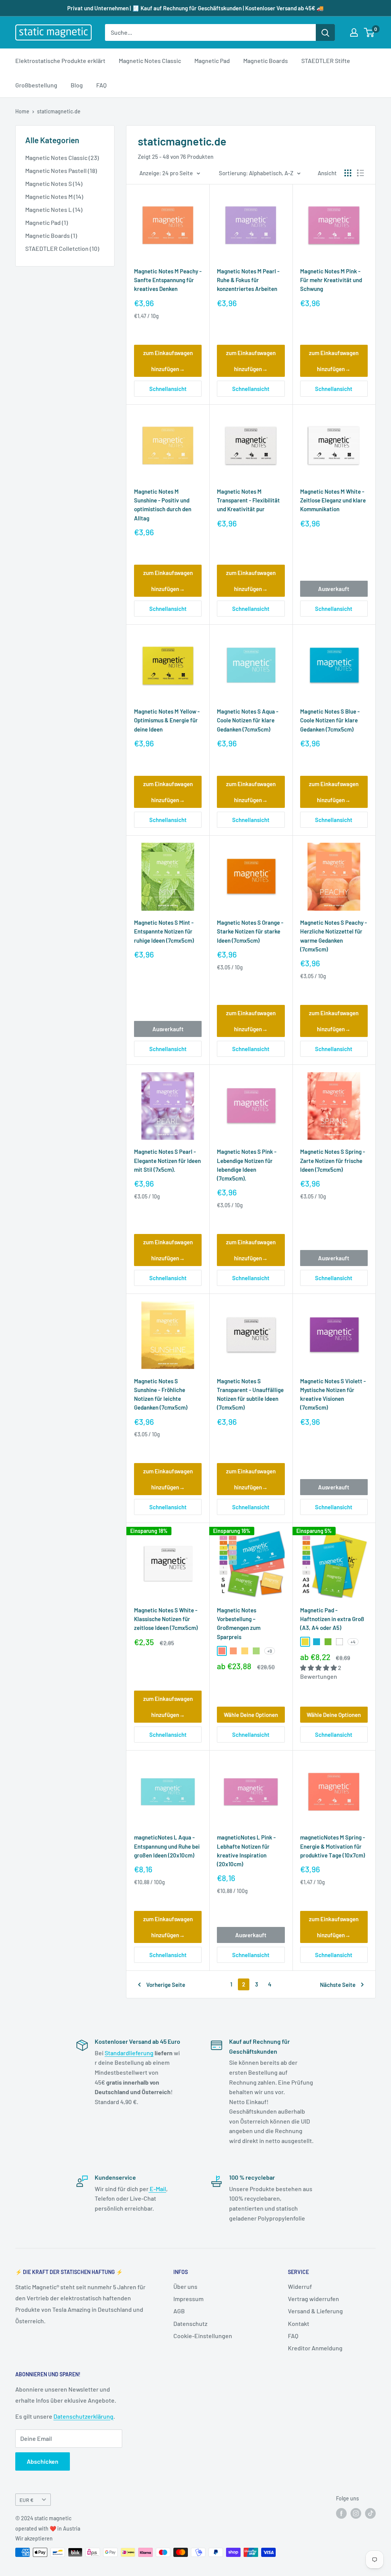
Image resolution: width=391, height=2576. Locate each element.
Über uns (185, 2286)
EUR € (27, 2500)
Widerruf (300, 2286)
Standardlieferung (129, 2053)
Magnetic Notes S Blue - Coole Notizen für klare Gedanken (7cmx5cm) (330, 720)
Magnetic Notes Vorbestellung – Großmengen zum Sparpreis (239, 1623)
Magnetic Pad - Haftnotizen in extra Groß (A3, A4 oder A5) (332, 1619)
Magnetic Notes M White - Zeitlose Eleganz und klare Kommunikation (333, 500)
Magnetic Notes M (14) (54, 196)
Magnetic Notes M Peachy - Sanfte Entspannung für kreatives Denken (168, 280)
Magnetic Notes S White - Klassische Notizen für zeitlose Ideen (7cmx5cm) (166, 1619)
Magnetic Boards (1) (51, 235)
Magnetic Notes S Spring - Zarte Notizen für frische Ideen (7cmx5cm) (333, 1160)
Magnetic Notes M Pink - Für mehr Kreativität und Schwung (331, 280)
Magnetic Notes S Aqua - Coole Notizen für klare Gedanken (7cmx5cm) (248, 720)
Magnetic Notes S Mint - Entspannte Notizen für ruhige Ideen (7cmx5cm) (164, 931)
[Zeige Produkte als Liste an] (360, 173)
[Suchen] (325, 32)
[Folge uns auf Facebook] (341, 2513)
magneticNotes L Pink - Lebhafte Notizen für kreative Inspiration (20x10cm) (246, 1851)
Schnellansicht (168, 389)
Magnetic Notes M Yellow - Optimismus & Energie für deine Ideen (167, 720)
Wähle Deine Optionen (251, 1715)
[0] (369, 32)
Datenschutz (190, 2323)
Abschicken (43, 2461)
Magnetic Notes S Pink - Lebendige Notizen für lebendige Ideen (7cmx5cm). (247, 1165)
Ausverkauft (334, 589)
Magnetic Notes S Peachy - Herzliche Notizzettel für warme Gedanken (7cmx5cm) (334, 936)
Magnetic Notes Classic (150, 61)
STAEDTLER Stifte (326, 61)
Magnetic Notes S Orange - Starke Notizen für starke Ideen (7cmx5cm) (250, 931)
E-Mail (157, 2189)
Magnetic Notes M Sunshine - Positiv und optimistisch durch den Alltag (163, 505)
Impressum (188, 2299)
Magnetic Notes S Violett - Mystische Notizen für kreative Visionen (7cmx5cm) (333, 1394)
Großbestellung (36, 85)
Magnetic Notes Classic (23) (62, 157)
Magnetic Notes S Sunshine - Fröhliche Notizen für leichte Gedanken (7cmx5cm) (161, 1394)
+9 (270, 1651)
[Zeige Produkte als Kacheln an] (348, 173)
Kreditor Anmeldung (315, 2348)
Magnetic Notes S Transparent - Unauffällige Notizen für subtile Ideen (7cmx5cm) (250, 1394)
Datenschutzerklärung (83, 2416)
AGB (179, 2311)
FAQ (101, 85)
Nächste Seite (338, 1985)
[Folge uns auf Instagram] (356, 2513)
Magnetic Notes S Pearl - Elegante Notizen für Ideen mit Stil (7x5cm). (167, 1160)
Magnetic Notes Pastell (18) (61, 170)
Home (22, 111)
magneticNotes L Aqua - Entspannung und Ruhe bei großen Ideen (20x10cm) (167, 1846)
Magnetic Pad (212, 61)
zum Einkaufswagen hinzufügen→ (168, 361)
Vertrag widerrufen (313, 2299)
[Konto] (354, 32)
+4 (353, 1642)
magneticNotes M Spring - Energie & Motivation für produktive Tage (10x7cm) (333, 1846)
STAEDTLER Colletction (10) (62, 248)
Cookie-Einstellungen (203, 2336)
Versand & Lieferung (315, 2311)
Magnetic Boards (266, 61)
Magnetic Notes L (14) (54, 209)
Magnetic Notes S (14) (54, 183)
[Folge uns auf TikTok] (370, 2513)
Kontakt (299, 2323)
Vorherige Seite (166, 1985)
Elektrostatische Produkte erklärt (60, 61)
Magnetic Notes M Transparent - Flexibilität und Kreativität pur (248, 500)
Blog (77, 85)
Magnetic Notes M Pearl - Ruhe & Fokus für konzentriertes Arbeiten (248, 280)
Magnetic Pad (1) (47, 222)
